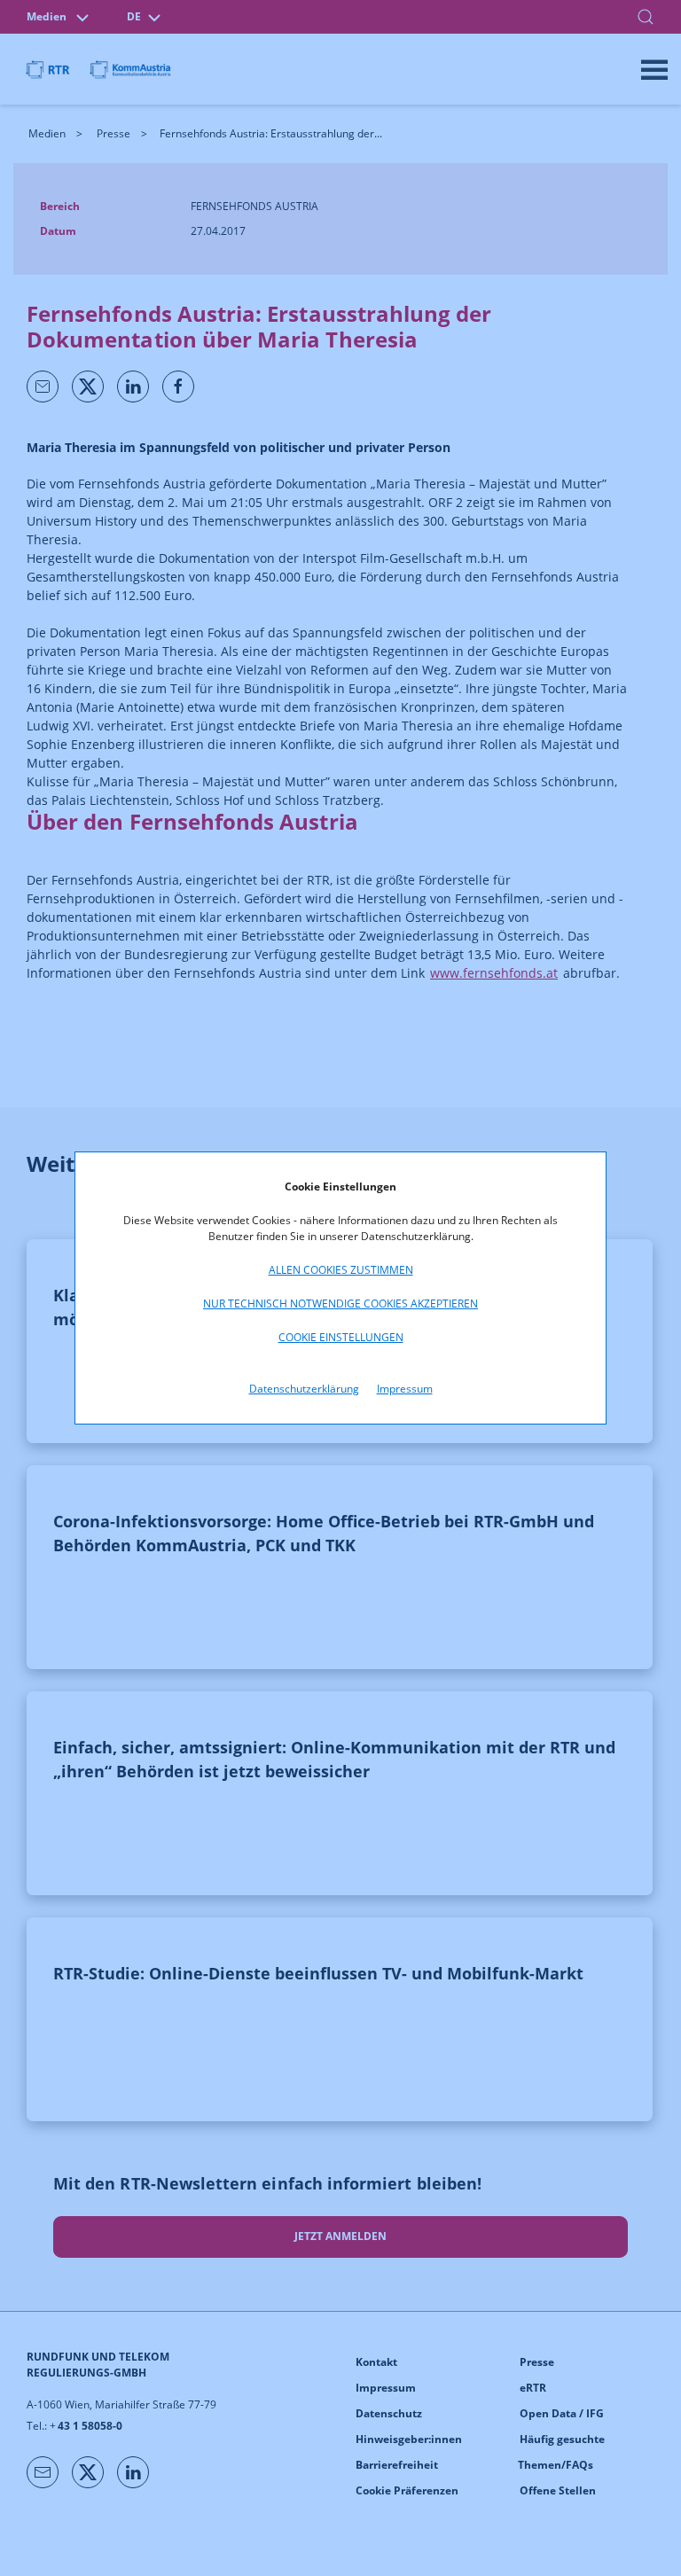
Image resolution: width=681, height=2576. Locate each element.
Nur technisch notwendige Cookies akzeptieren (340, 1304)
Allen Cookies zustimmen (341, 1270)
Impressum (405, 1389)
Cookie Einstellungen (341, 1337)
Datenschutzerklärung (304, 1389)
